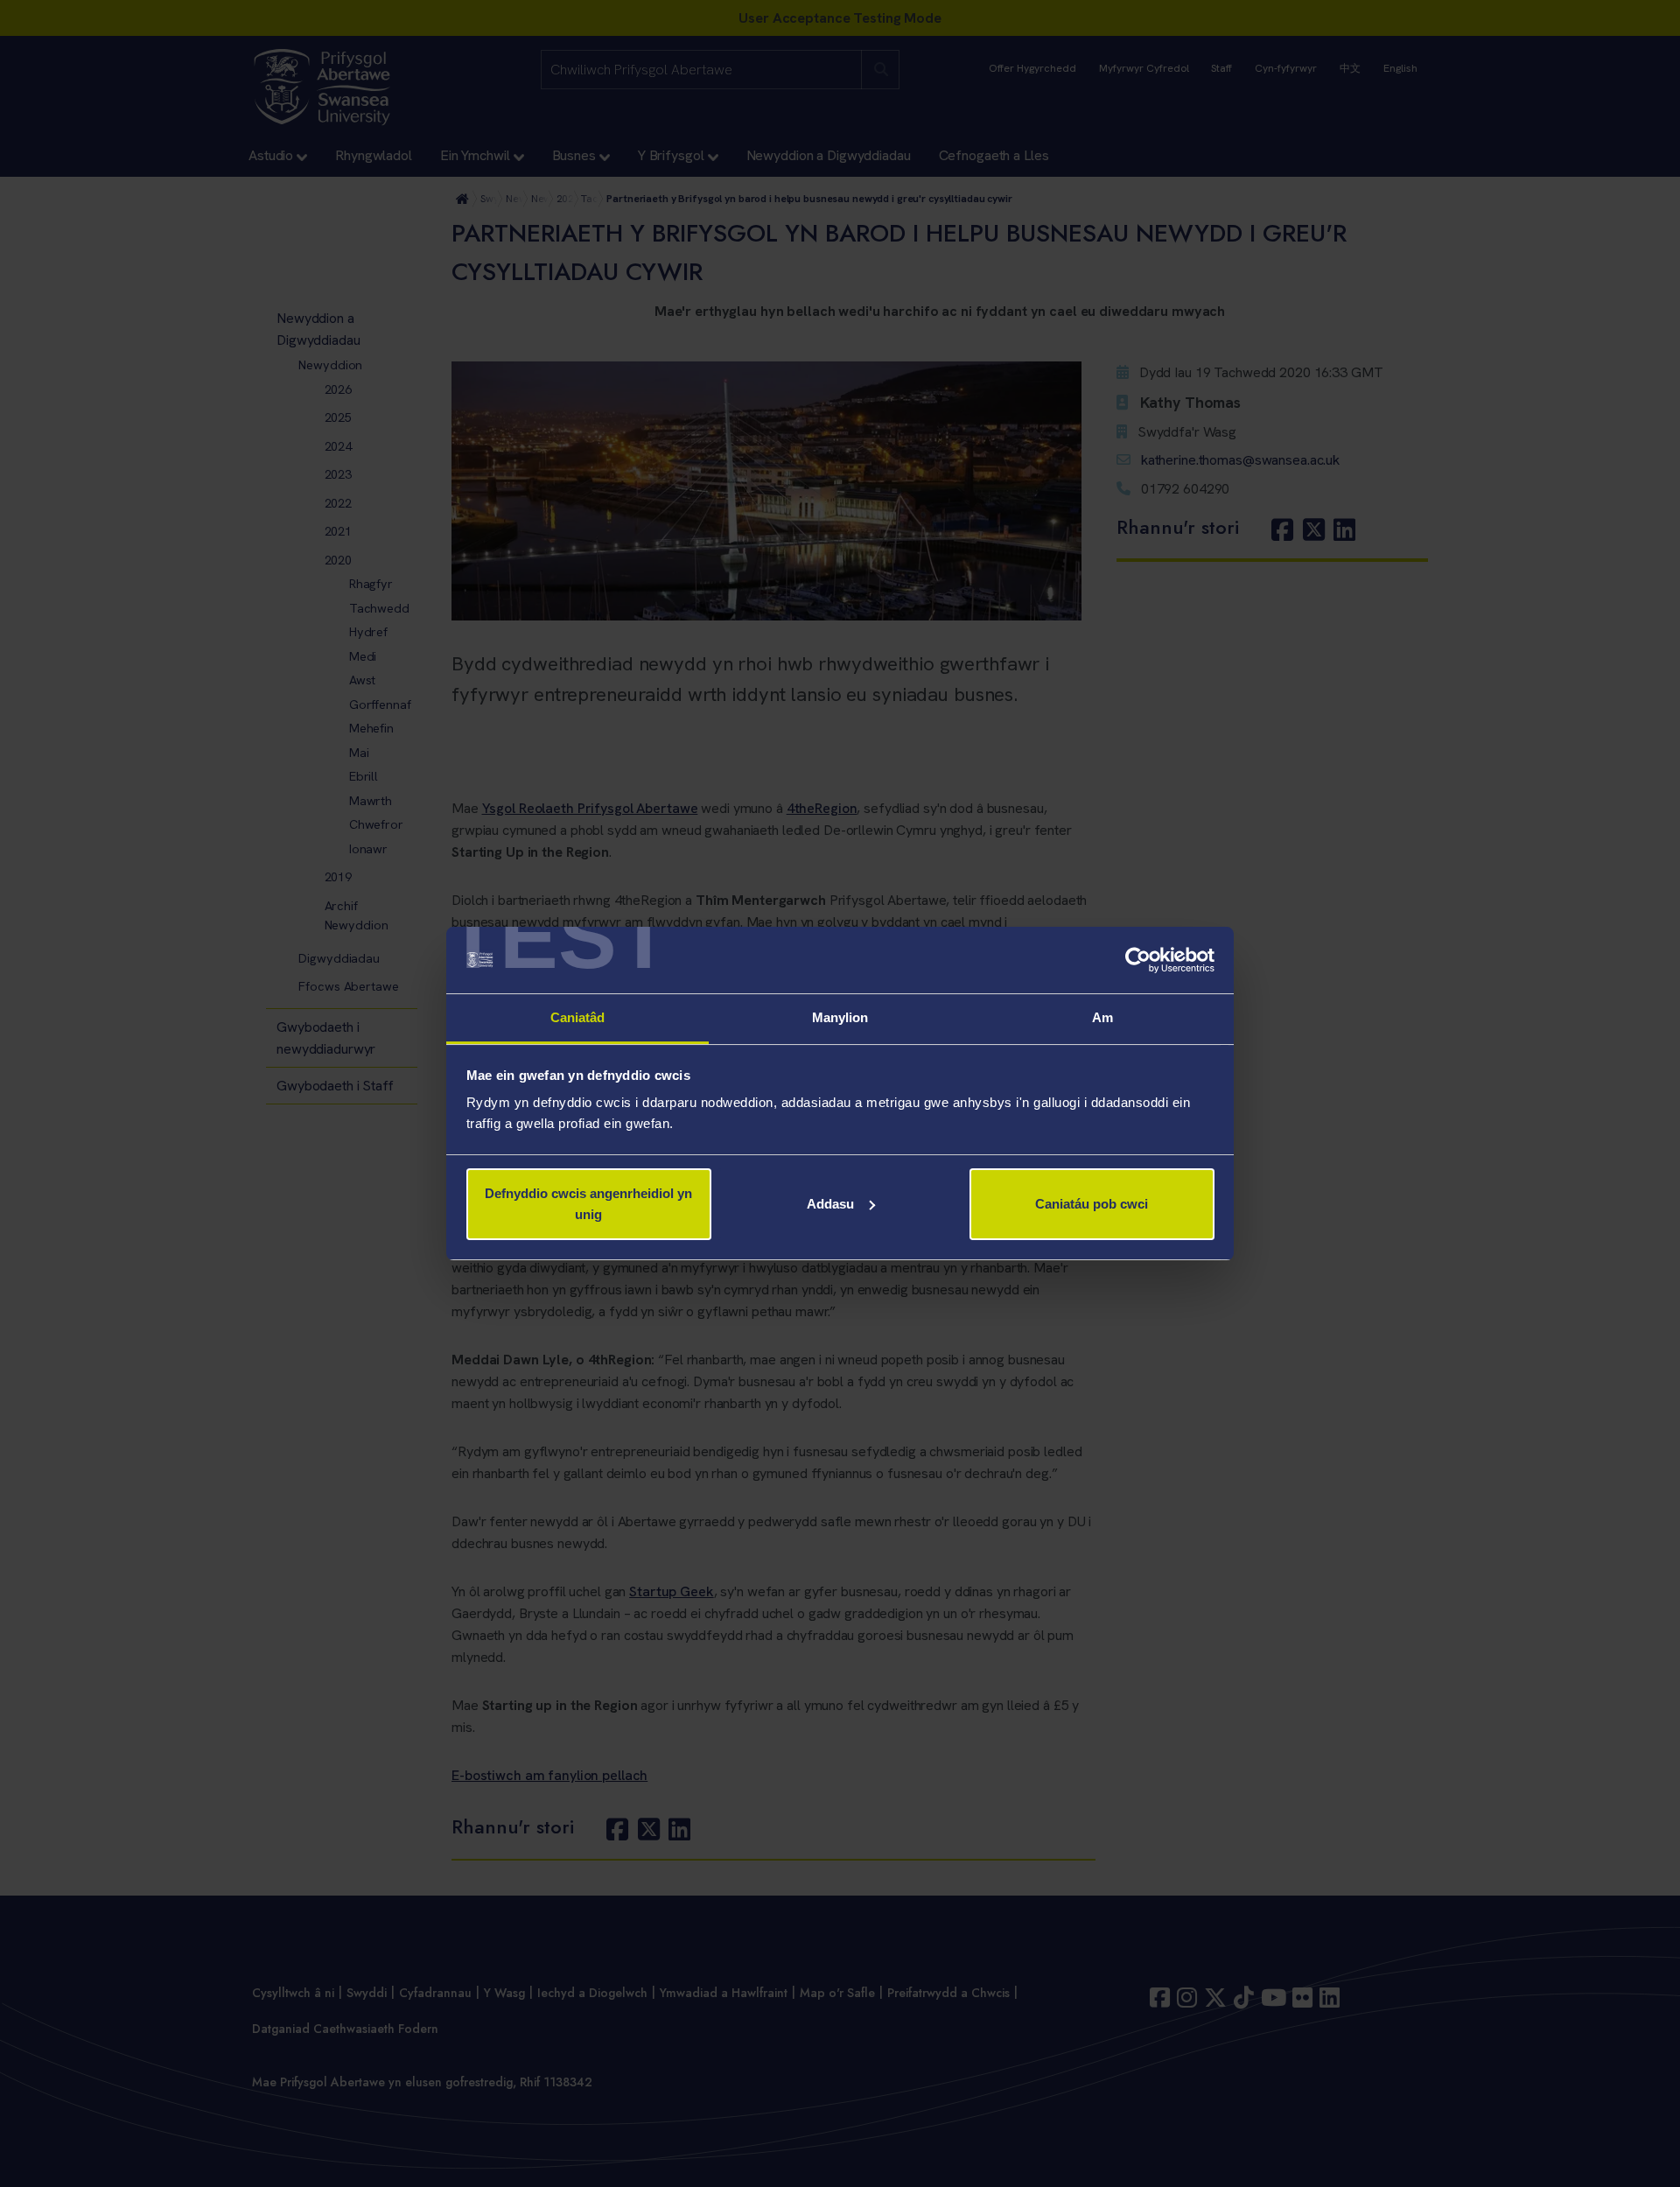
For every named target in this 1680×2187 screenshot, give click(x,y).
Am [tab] (1102, 1017)
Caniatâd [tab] (578, 1017)
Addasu (830, 1204)
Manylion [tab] (840, 1017)
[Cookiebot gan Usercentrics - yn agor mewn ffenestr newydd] (1138, 960)
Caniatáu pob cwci (1092, 1204)
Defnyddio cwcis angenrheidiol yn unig (588, 1204)
